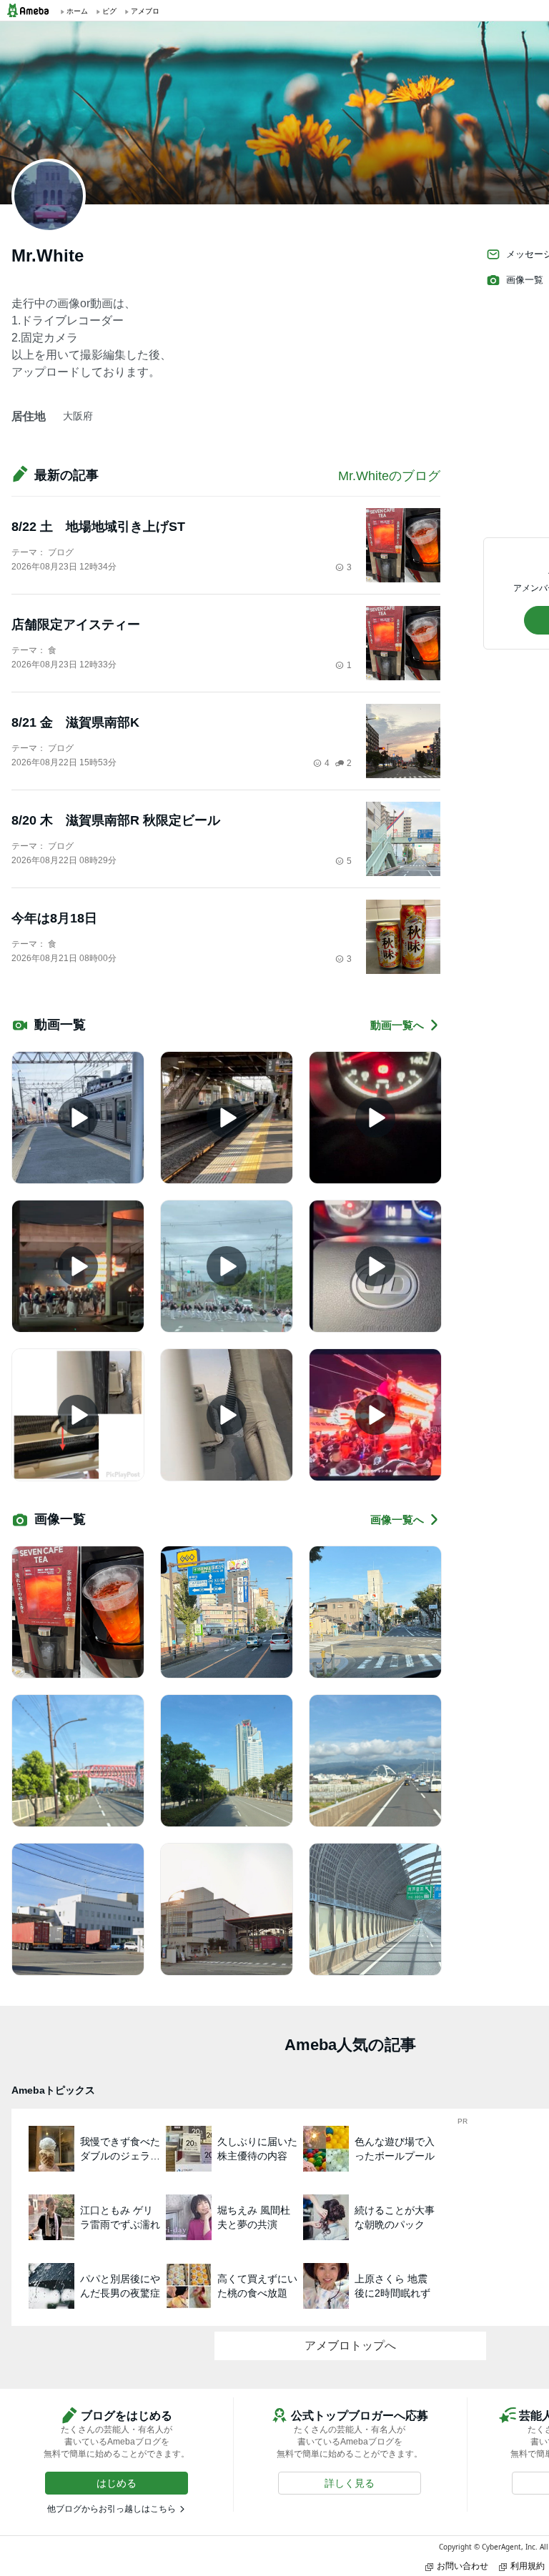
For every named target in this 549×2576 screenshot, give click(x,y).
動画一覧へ (397, 1025)
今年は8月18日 (54, 918)
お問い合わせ (463, 2566)
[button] (117, 2483)
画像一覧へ (397, 1520)
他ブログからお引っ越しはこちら (112, 2509)
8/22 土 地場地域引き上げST (98, 527)
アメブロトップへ (350, 2346)
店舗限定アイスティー (76, 625)
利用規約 (528, 2566)
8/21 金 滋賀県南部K (75, 722)
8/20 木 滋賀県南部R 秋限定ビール (116, 820)
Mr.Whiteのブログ (389, 476)
